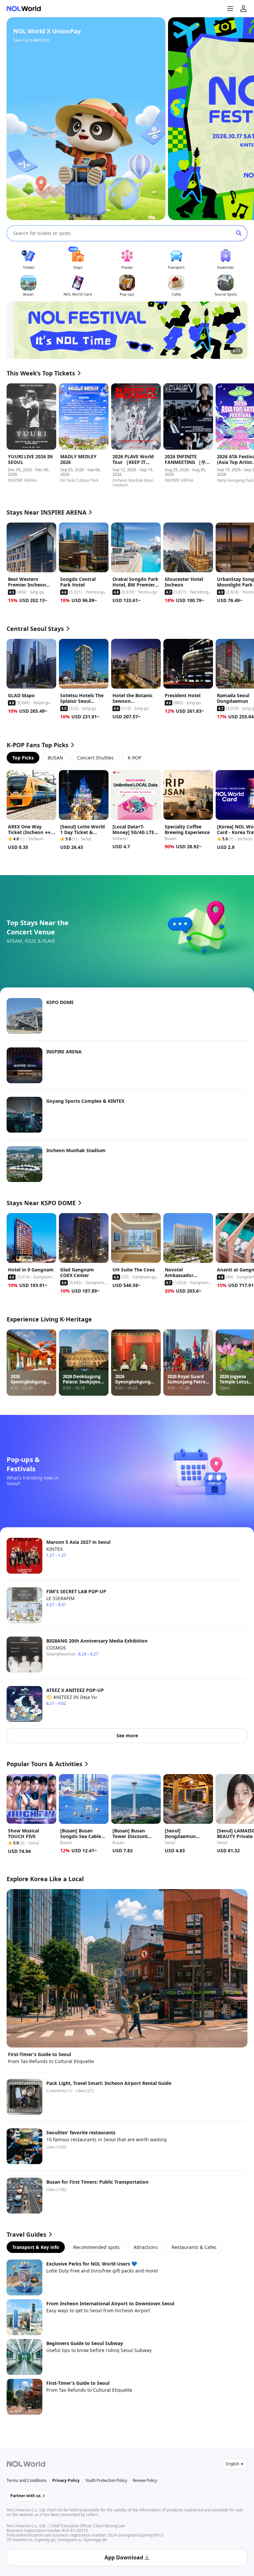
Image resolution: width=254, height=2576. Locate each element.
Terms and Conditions (27, 2480)
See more (127, 1736)
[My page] (243, 9)
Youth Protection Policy (106, 2480)
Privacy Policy (66, 2480)
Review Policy (145, 2480)
